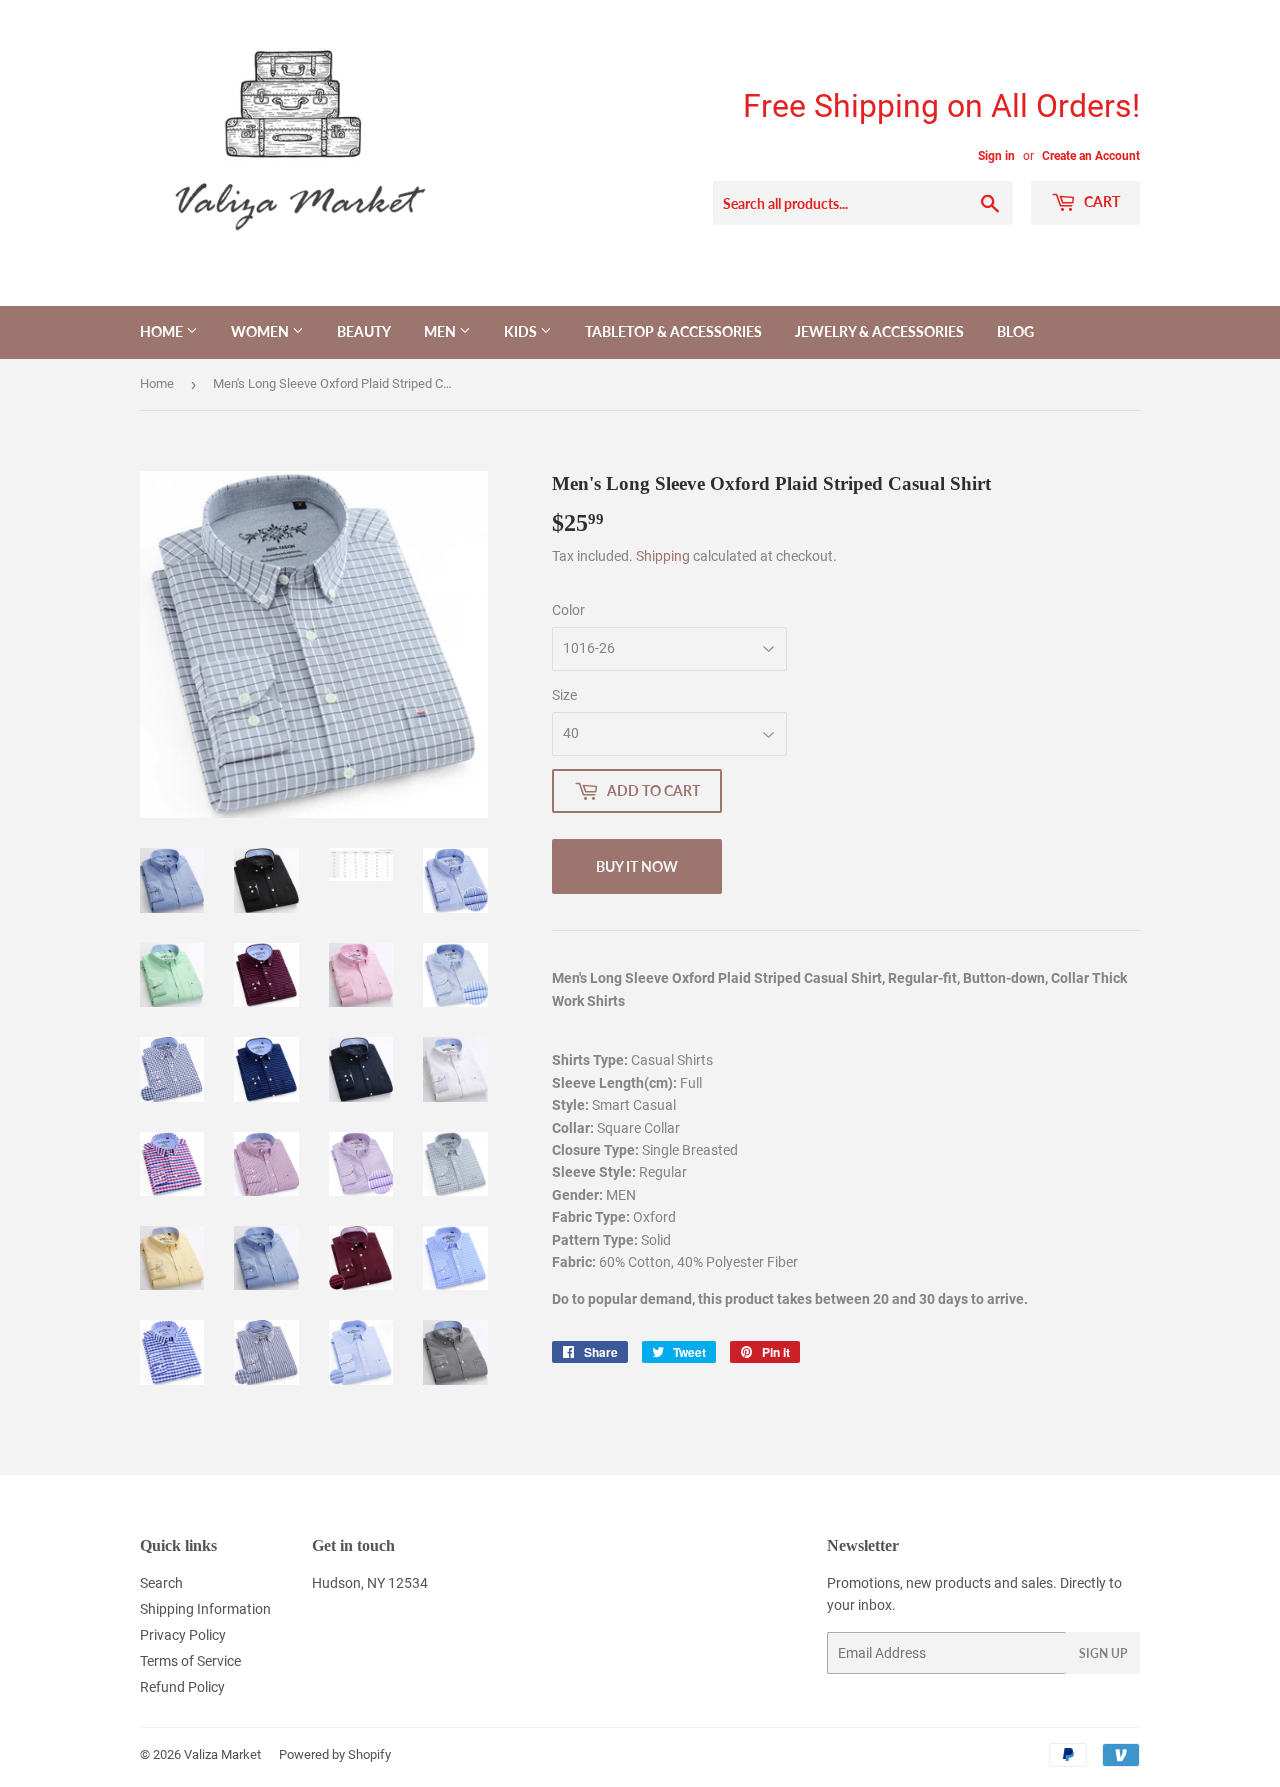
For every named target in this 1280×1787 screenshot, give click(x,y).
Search (161, 1583)
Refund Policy (182, 1687)
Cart (1100, 201)
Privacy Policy (183, 1635)
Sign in (996, 156)
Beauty (364, 331)
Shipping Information (205, 1609)
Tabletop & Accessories (673, 331)
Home (163, 331)
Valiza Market (222, 1754)
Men (441, 331)
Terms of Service (190, 1661)
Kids (522, 331)
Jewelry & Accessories (879, 331)
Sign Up (1103, 1653)
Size (564, 695)
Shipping (663, 556)
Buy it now (637, 866)
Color (568, 610)
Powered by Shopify (335, 1754)
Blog (1015, 331)
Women (261, 331)
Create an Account (1091, 156)
